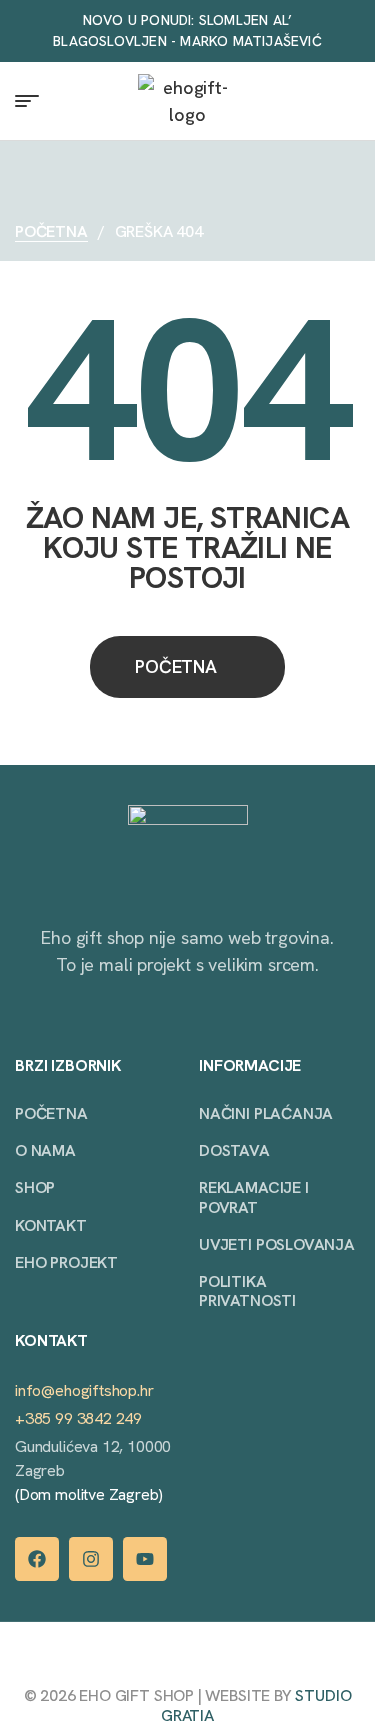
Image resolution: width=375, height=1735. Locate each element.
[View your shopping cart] (350, 101)
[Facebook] (37, 1559)
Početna (51, 231)
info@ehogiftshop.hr (84, 1390)
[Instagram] (91, 1559)
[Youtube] (145, 1559)
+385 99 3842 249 (78, 1418)
